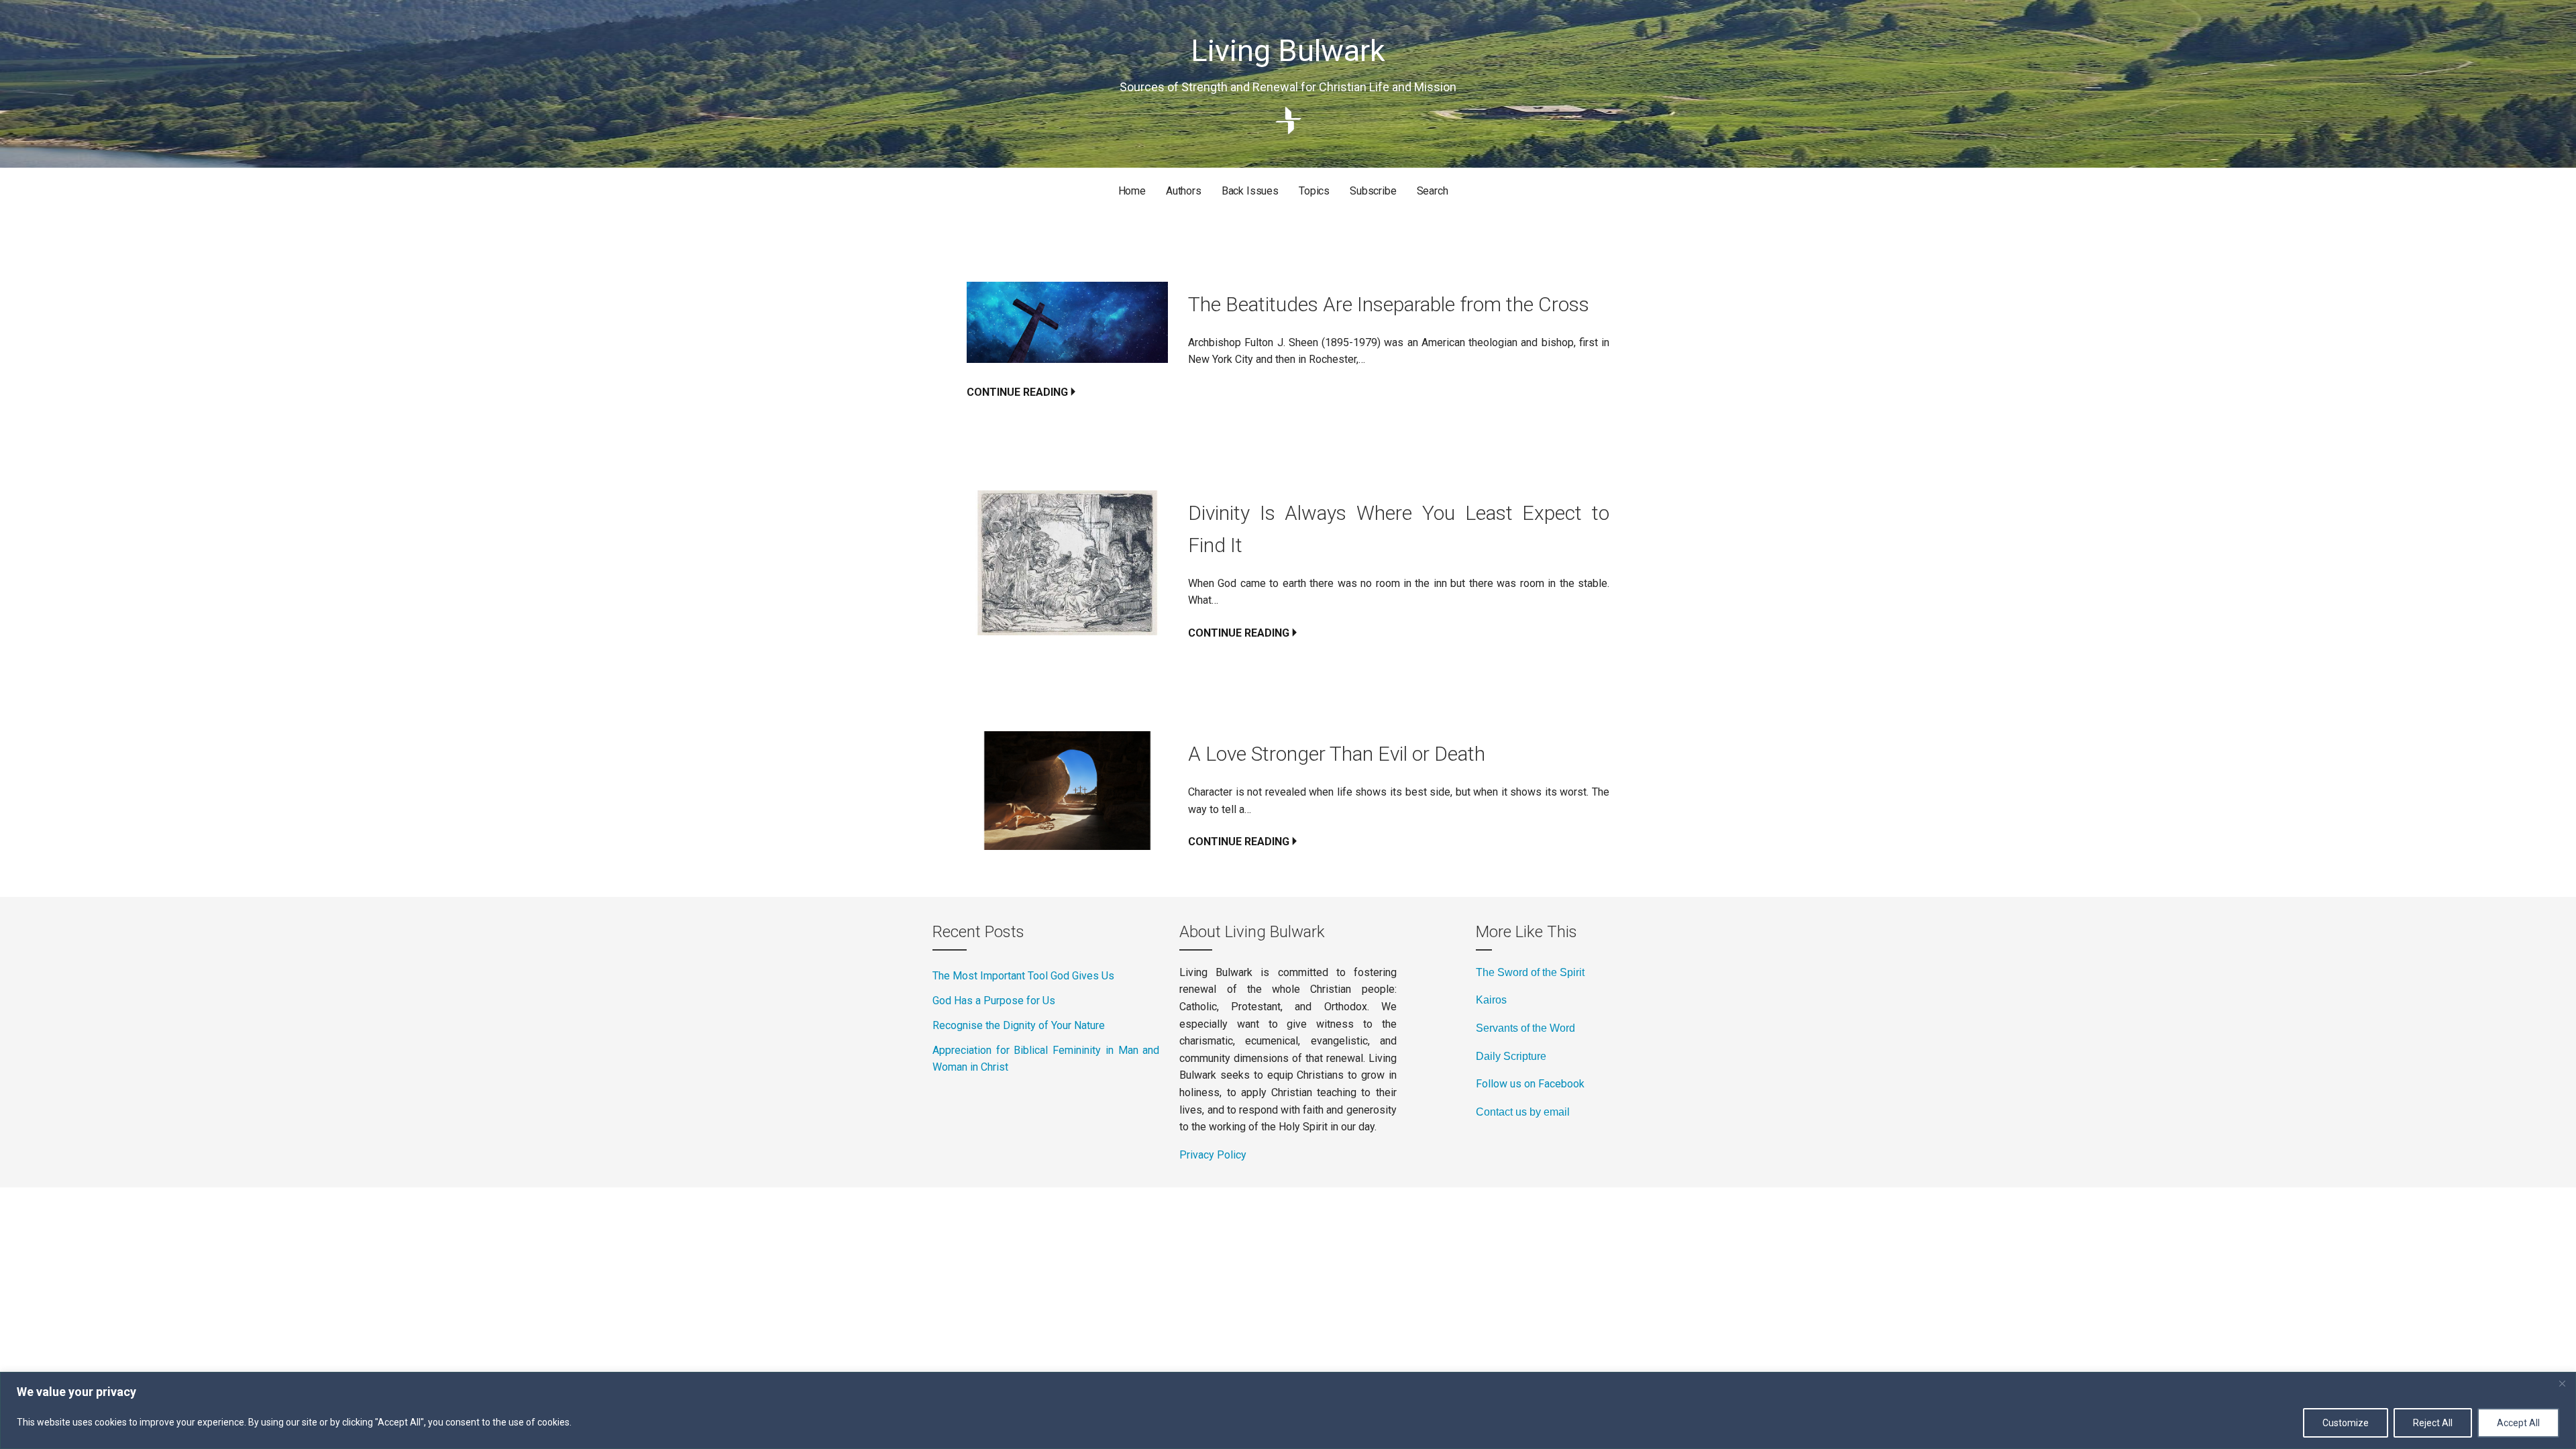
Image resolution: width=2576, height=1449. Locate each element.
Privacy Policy (1213, 1155)
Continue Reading (1017, 392)
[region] (1288, 1410)
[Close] (2562, 1383)
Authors (1184, 191)
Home (1132, 191)
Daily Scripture (1511, 1056)
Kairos (1491, 1000)
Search (1433, 191)
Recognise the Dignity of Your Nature (1019, 1025)
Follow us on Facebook (1530, 1084)
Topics (1314, 191)
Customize (2346, 1423)
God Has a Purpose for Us (994, 1001)
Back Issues (1250, 191)
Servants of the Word (1525, 1028)
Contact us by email (1523, 1112)
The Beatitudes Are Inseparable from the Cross (1389, 304)
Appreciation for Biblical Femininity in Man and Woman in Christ (1046, 1059)
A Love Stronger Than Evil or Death (1337, 754)
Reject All (2433, 1423)
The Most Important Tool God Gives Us (1023, 976)
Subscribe (1373, 191)
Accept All (2518, 1423)
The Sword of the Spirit (1530, 972)
